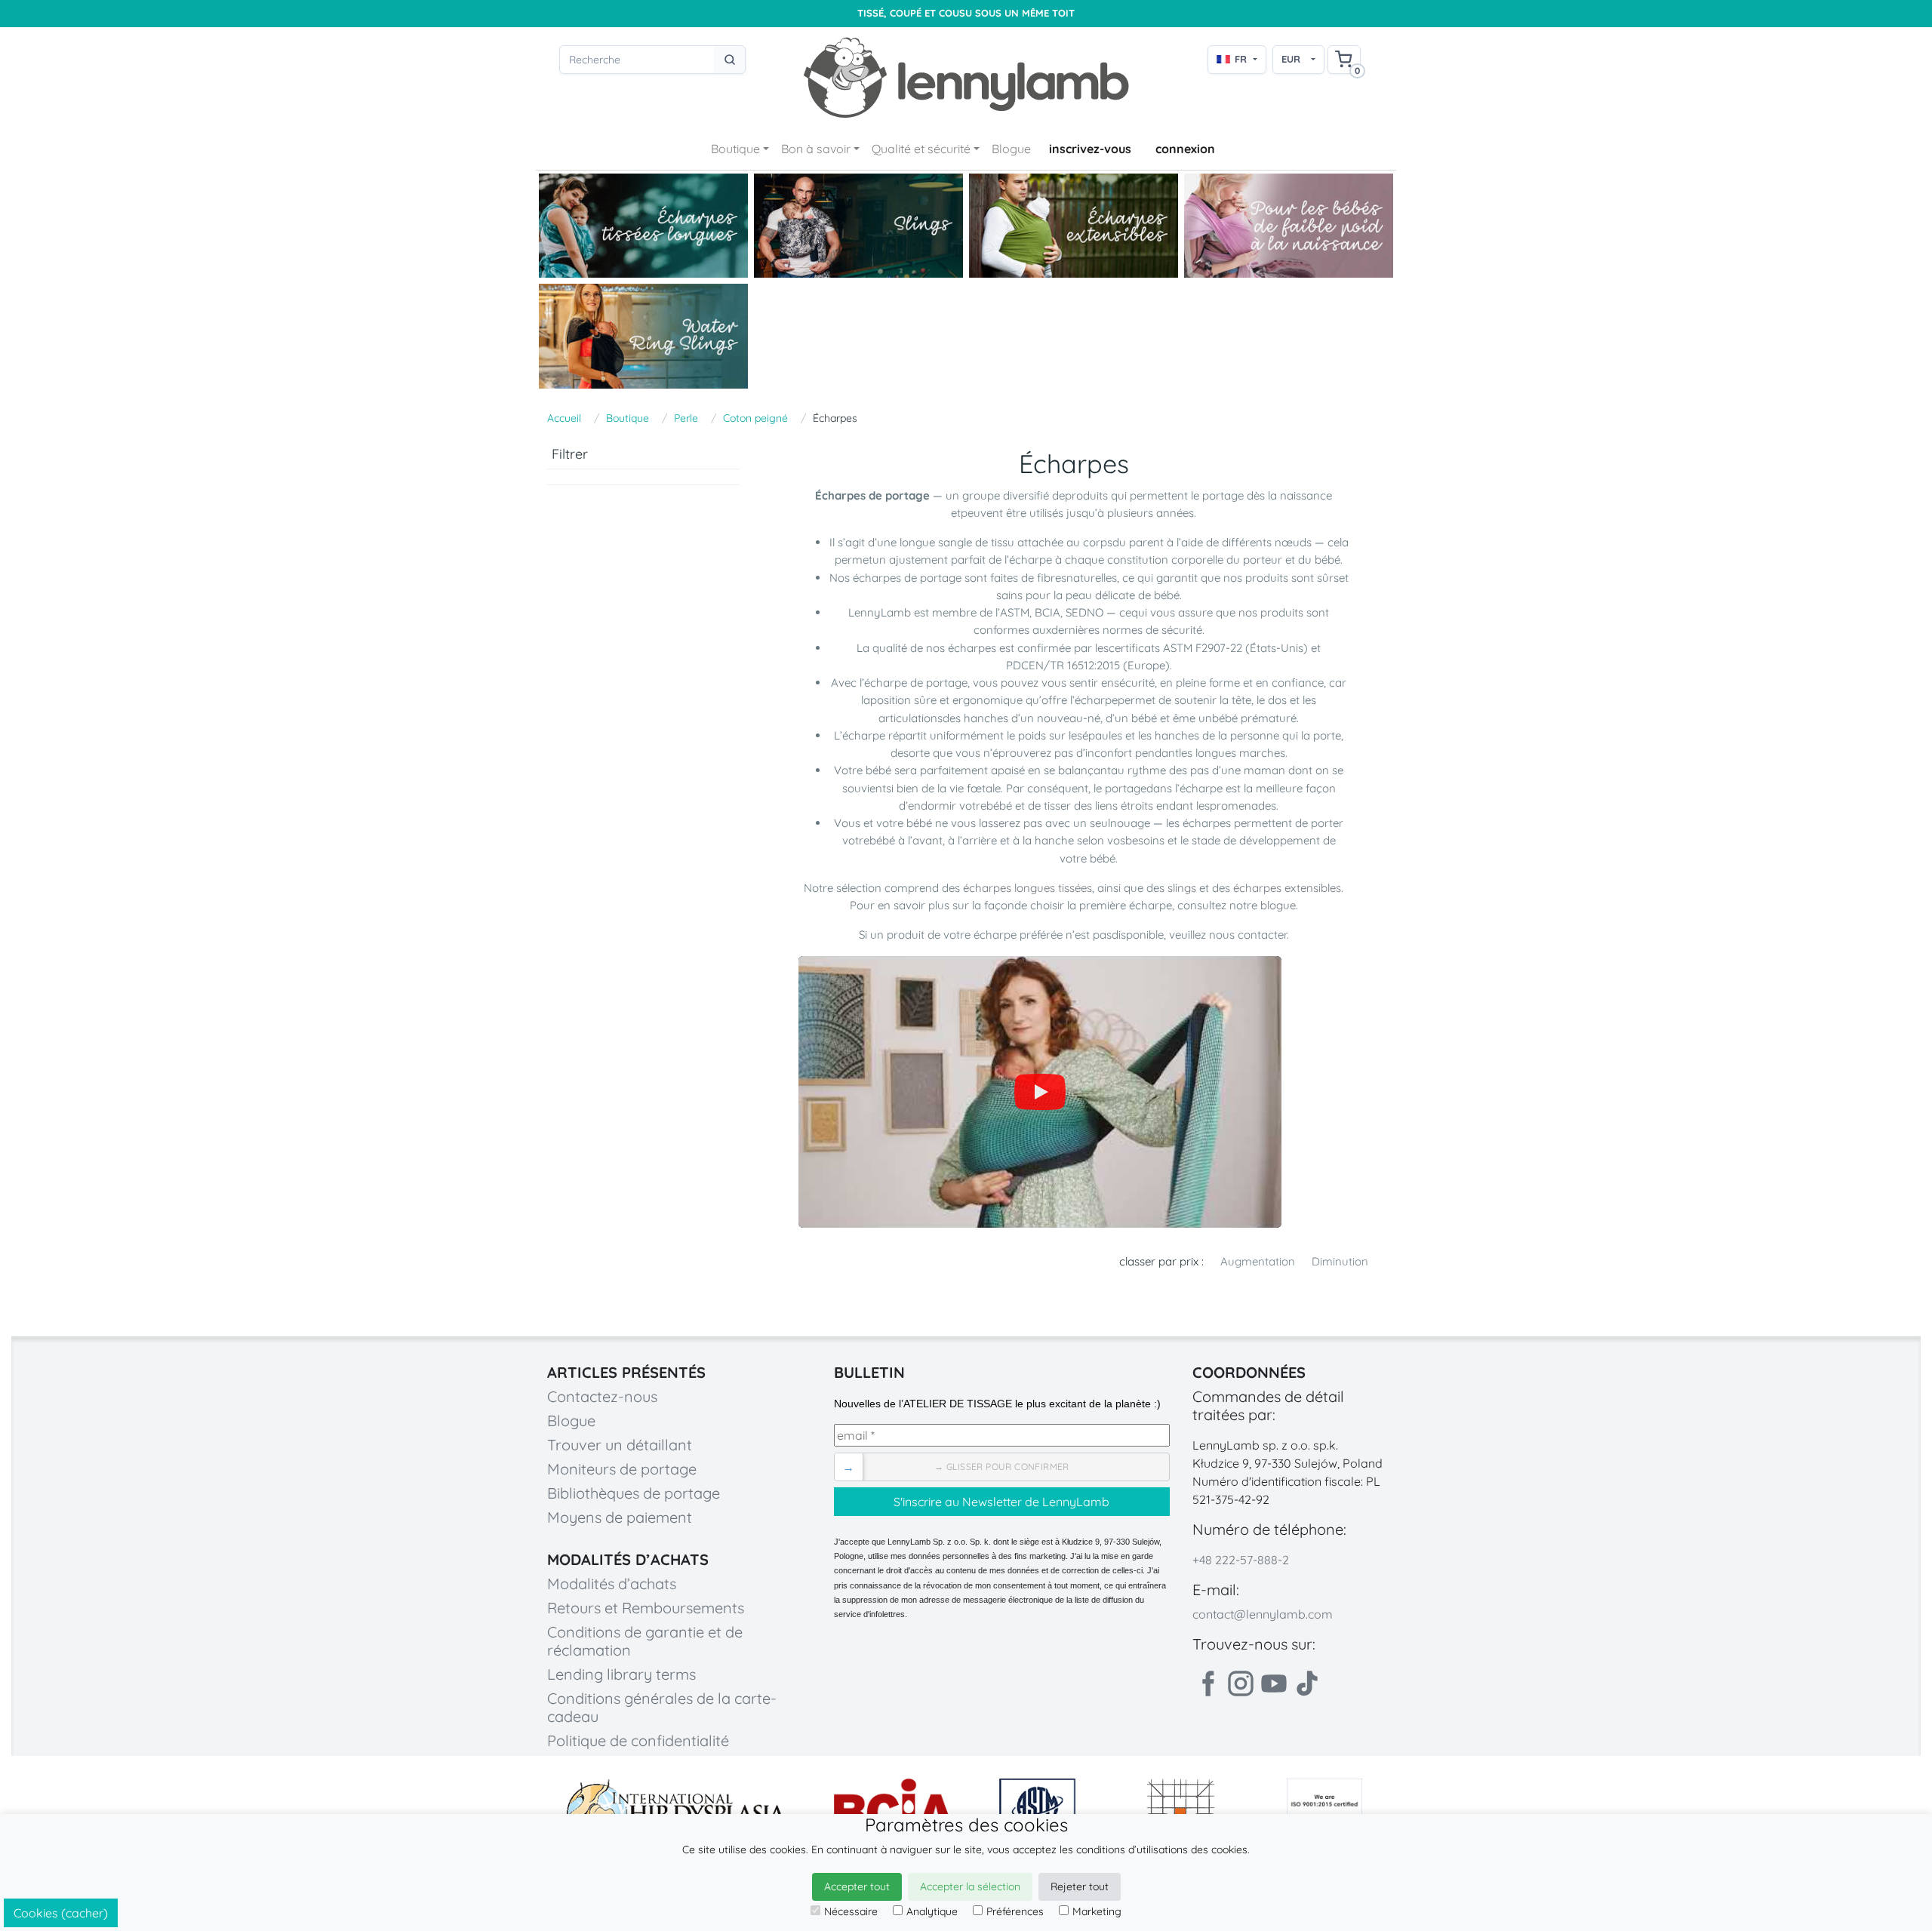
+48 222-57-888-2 (1241, 1560)
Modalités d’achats (612, 1584)
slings (1183, 888)
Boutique (735, 149)
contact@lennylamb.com (1263, 1614)
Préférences (1015, 1911)
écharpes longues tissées (1028, 888)
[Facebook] (1207, 1683)
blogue (1278, 905)
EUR (1291, 59)
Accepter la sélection (970, 1886)
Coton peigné (755, 418)
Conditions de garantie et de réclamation (645, 1641)
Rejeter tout (1080, 1886)
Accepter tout (857, 1886)
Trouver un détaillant (620, 1445)
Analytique (932, 1911)
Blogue (1011, 149)
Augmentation (1258, 1261)
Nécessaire (851, 1911)
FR (1241, 59)
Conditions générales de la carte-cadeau (662, 1707)
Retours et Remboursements (646, 1608)
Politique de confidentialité (638, 1740)
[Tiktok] (1307, 1683)
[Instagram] (1241, 1683)
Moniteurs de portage (622, 1469)
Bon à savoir (816, 149)
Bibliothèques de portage (634, 1493)
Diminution (1340, 1261)
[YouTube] (1040, 1092)
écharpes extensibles (1287, 888)
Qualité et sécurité (921, 149)
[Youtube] (1274, 1683)
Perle (686, 418)
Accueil (564, 418)
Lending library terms (621, 1674)
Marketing (1097, 1911)
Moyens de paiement (620, 1517)
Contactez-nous (602, 1396)
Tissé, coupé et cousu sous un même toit (966, 13)
